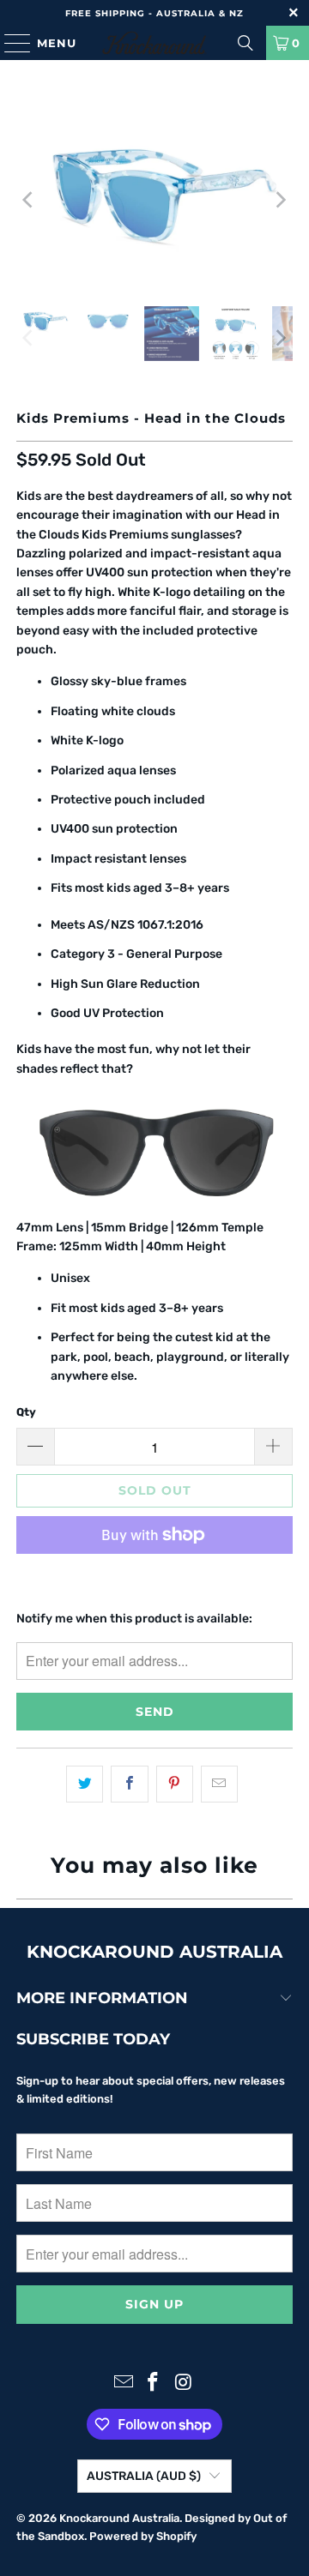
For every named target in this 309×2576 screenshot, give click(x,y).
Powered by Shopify (143, 2536)
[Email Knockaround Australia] (124, 2383)
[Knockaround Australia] (154, 43)
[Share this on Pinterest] (175, 1784)
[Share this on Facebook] (129, 1784)
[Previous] (29, 199)
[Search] (245, 43)
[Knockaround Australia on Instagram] (184, 2383)
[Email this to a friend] (219, 1784)
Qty (26, 1412)
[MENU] (9, 43)
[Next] (280, 199)
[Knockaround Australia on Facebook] (154, 2383)
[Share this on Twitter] (85, 1784)
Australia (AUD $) (144, 2476)
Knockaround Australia (119, 2518)
